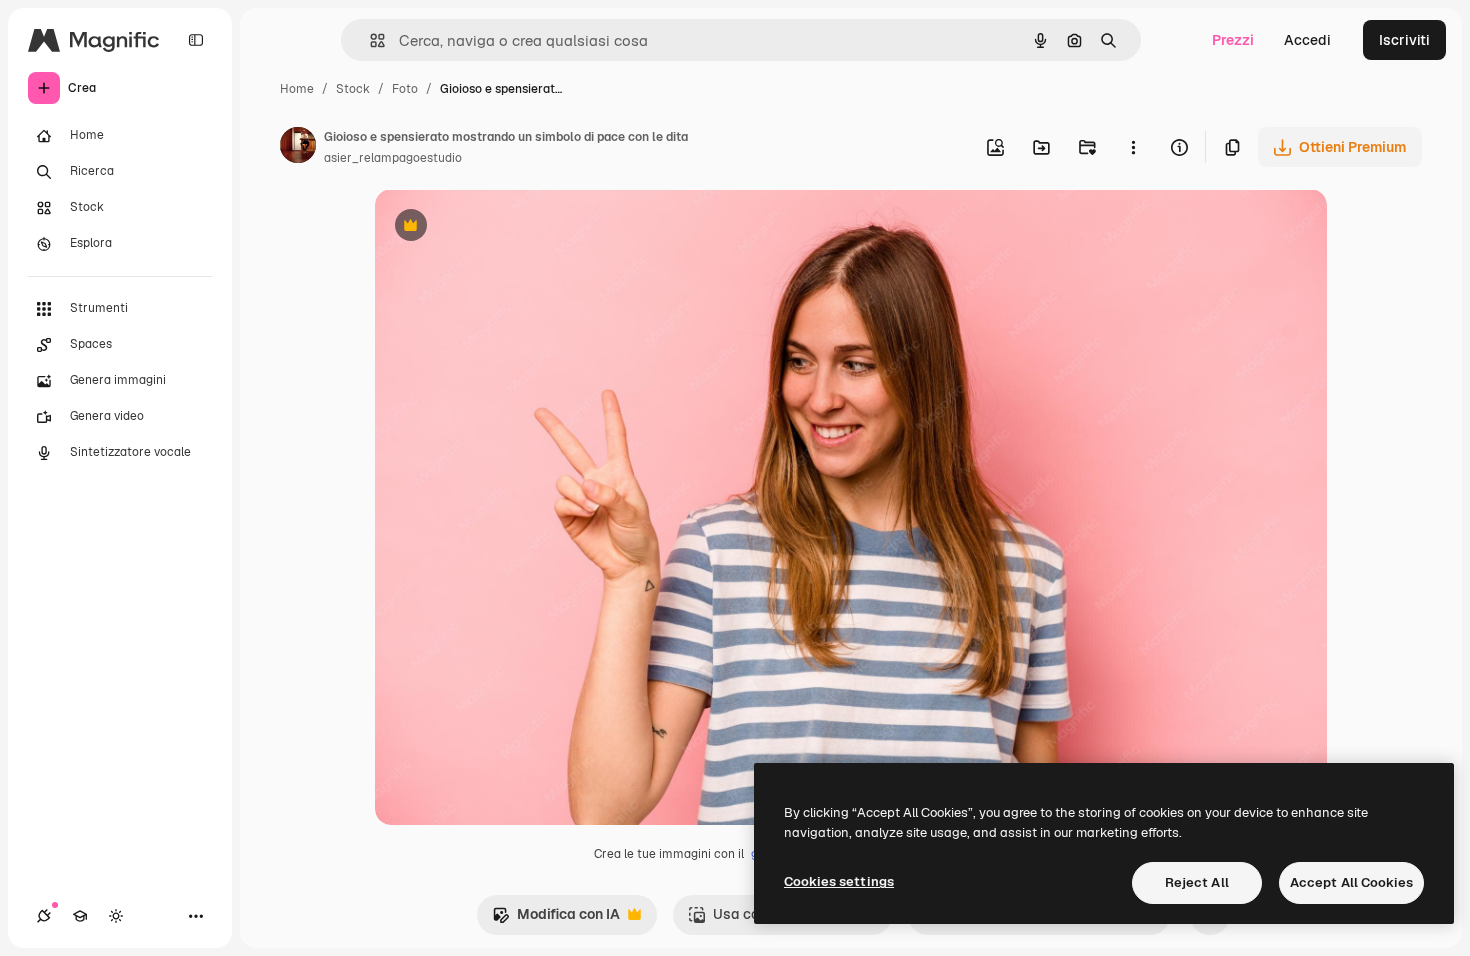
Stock (353, 89)
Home (297, 89)
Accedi (1307, 40)
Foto (405, 89)
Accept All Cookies (1351, 882)
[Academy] (80, 916)
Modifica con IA (556, 919)
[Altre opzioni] (1133, 147)
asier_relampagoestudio (393, 158)
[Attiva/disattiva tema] (116, 916)
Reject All (1197, 882)
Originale (507, 227)
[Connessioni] (44, 916)
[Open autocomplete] (369, 40)
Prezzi (1233, 40)
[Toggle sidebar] (196, 40)
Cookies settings (839, 881)
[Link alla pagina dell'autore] (298, 148)
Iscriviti (1404, 40)
